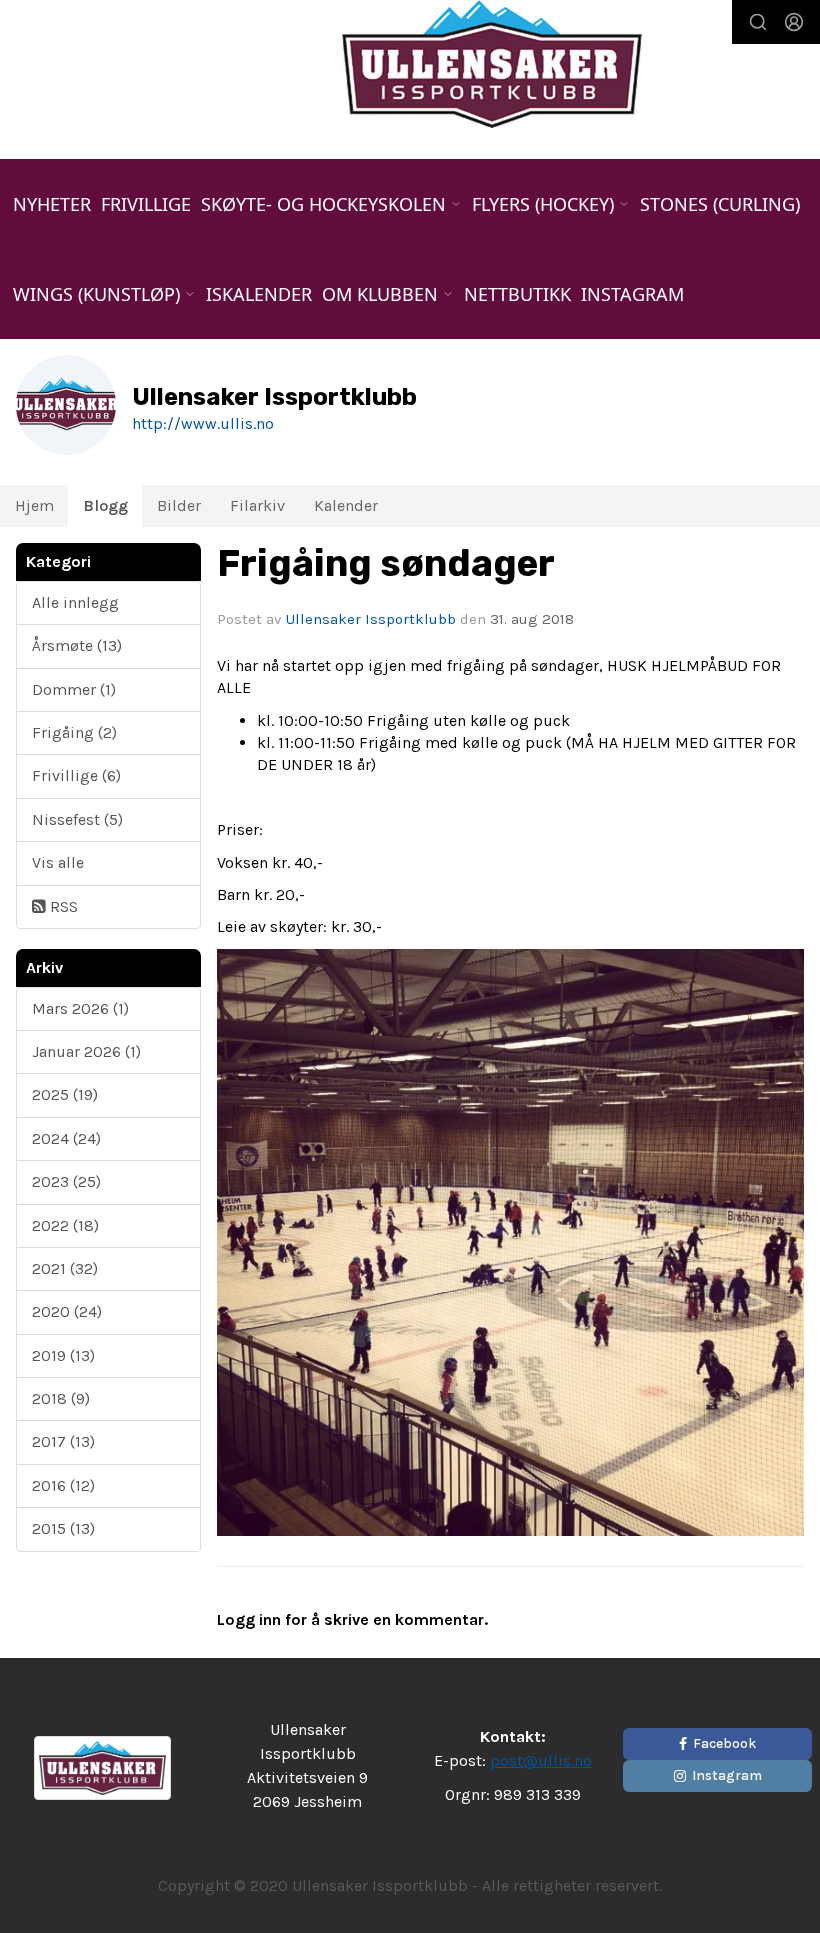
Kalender (346, 505)
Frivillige (146, 204)
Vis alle (58, 862)
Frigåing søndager (386, 563)
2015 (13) (63, 1528)
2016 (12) (63, 1485)
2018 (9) (61, 1398)
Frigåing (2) (74, 732)
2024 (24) (66, 1138)
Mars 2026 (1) (80, 1008)
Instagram (632, 294)
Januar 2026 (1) (86, 1051)
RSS (62, 906)
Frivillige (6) (76, 775)
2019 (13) (63, 1355)
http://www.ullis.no (203, 423)
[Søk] (758, 22)
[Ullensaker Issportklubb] (492, 64)
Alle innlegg (75, 602)
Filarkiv (257, 505)
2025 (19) (65, 1094)
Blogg (105, 505)
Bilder (179, 505)
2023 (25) (66, 1181)
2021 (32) (65, 1268)
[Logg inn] (794, 22)
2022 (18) (65, 1225)
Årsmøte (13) (77, 645)
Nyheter (52, 204)
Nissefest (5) (77, 819)
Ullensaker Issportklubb (371, 619)
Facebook (724, 1743)
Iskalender (259, 294)
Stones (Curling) (720, 204)
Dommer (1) (74, 689)
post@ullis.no (541, 1760)
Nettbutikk (517, 294)
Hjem (34, 505)
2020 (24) (67, 1311)
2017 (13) (63, 1441)
